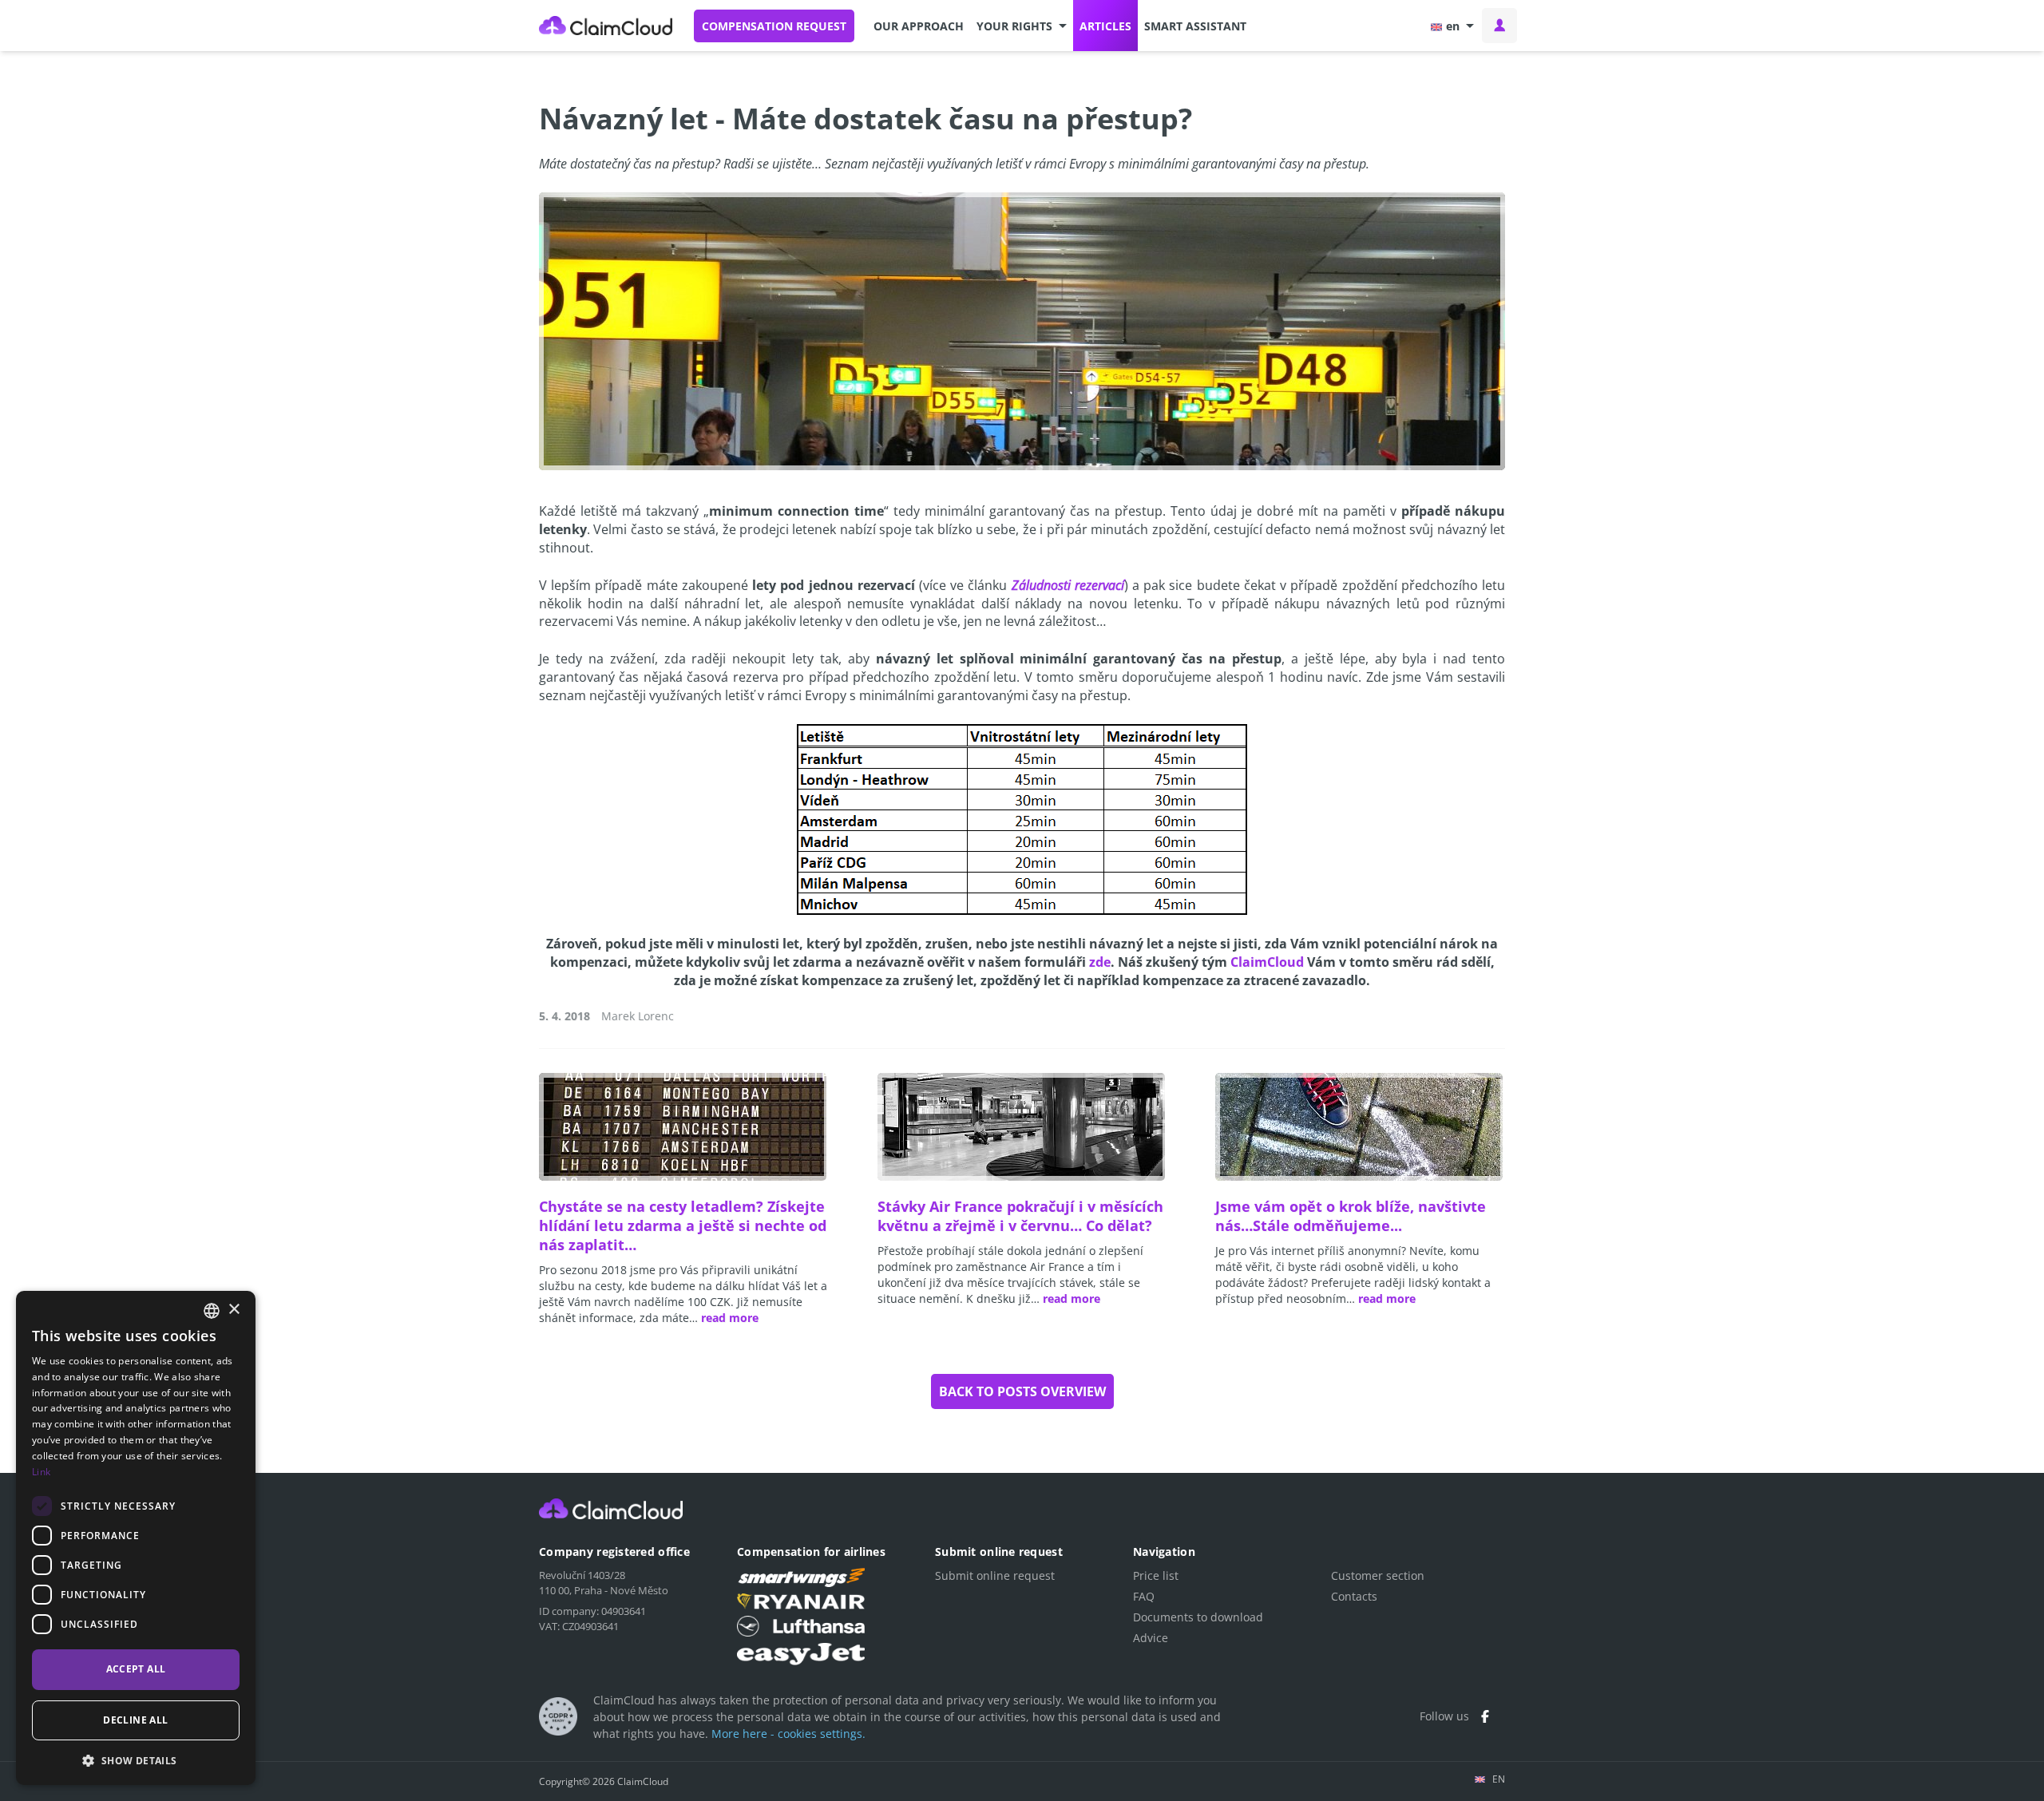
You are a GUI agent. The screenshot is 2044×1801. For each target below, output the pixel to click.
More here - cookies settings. (788, 1734)
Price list (1156, 1575)
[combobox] (212, 1311)
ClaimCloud (606, 26)
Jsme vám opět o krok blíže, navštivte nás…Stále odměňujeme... (1351, 1216)
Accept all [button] (136, 1669)
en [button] (1453, 26)
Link (41, 1472)
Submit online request (995, 1575)
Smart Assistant (1195, 26)
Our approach (919, 26)
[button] (1022, 26)
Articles (1105, 26)
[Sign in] (1499, 26)
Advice (1151, 1638)
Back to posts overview (1022, 1391)
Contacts (1354, 1596)
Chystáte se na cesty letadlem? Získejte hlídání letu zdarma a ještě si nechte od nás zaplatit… (683, 1225)
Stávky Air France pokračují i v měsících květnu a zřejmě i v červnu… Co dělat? (1020, 1216)
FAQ (1144, 1596)
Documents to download (1198, 1617)
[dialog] (136, 1538)
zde (1100, 962)
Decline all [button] (135, 1720)
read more (730, 1318)
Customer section (1378, 1575)
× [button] (234, 1310)
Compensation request (774, 26)
